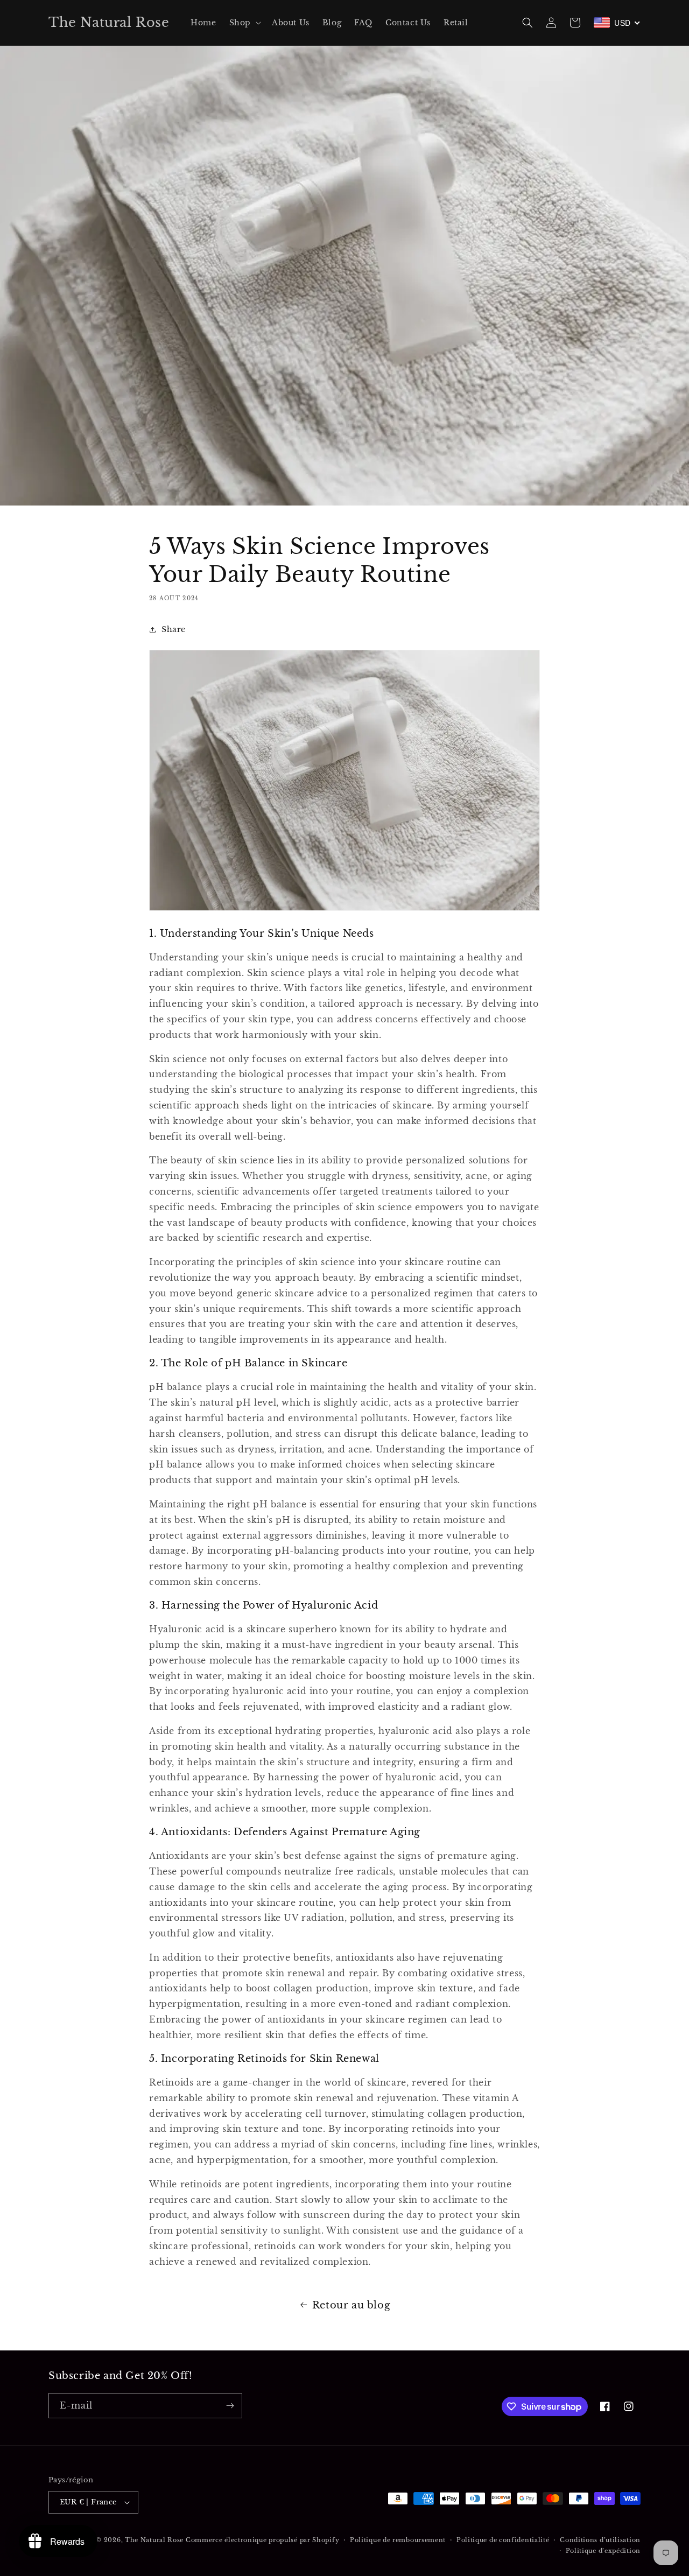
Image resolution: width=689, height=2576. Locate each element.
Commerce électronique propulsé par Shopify (262, 2540)
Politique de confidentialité (503, 2540)
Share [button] (174, 629)
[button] (244, 23)
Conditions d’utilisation (600, 2540)
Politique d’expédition (603, 2551)
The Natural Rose (155, 2540)
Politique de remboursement (398, 2540)
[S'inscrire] (230, 2406)
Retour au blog (351, 2305)
